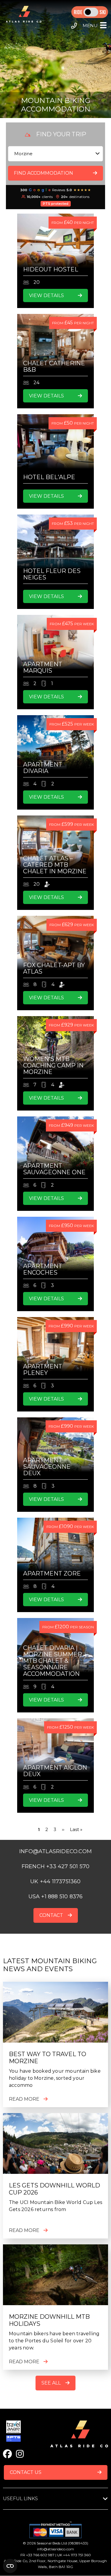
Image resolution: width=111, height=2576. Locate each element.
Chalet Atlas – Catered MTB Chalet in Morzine (55, 865)
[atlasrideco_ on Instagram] (20, 2454)
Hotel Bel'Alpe (49, 477)
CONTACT (51, 1915)
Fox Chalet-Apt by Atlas (54, 968)
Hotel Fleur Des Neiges (52, 574)
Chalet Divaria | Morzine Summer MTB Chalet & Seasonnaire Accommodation (53, 1661)
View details (46, 295)
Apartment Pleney (43, 1370)
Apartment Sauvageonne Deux (47, 1467)
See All (51, 2383)
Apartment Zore (52, 1573)
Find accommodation (44, 173)
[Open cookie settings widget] (10, 2566)
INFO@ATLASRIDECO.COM (55, 1851)
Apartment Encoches (43, 1269)
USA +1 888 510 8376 (56, 1897)
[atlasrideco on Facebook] (7, 2454)
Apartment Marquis (43, 667)
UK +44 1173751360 (55, 1881)
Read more (24, 2099)
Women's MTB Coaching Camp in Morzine (53, 1065)
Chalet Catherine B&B (54, 366)
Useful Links (20, 2499)
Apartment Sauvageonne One (54, 1169)
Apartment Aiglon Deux (55, 1771)
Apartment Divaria (43, 768)
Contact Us (26, 2472)
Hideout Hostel (51, 269)
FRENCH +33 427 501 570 (55, 1866)
